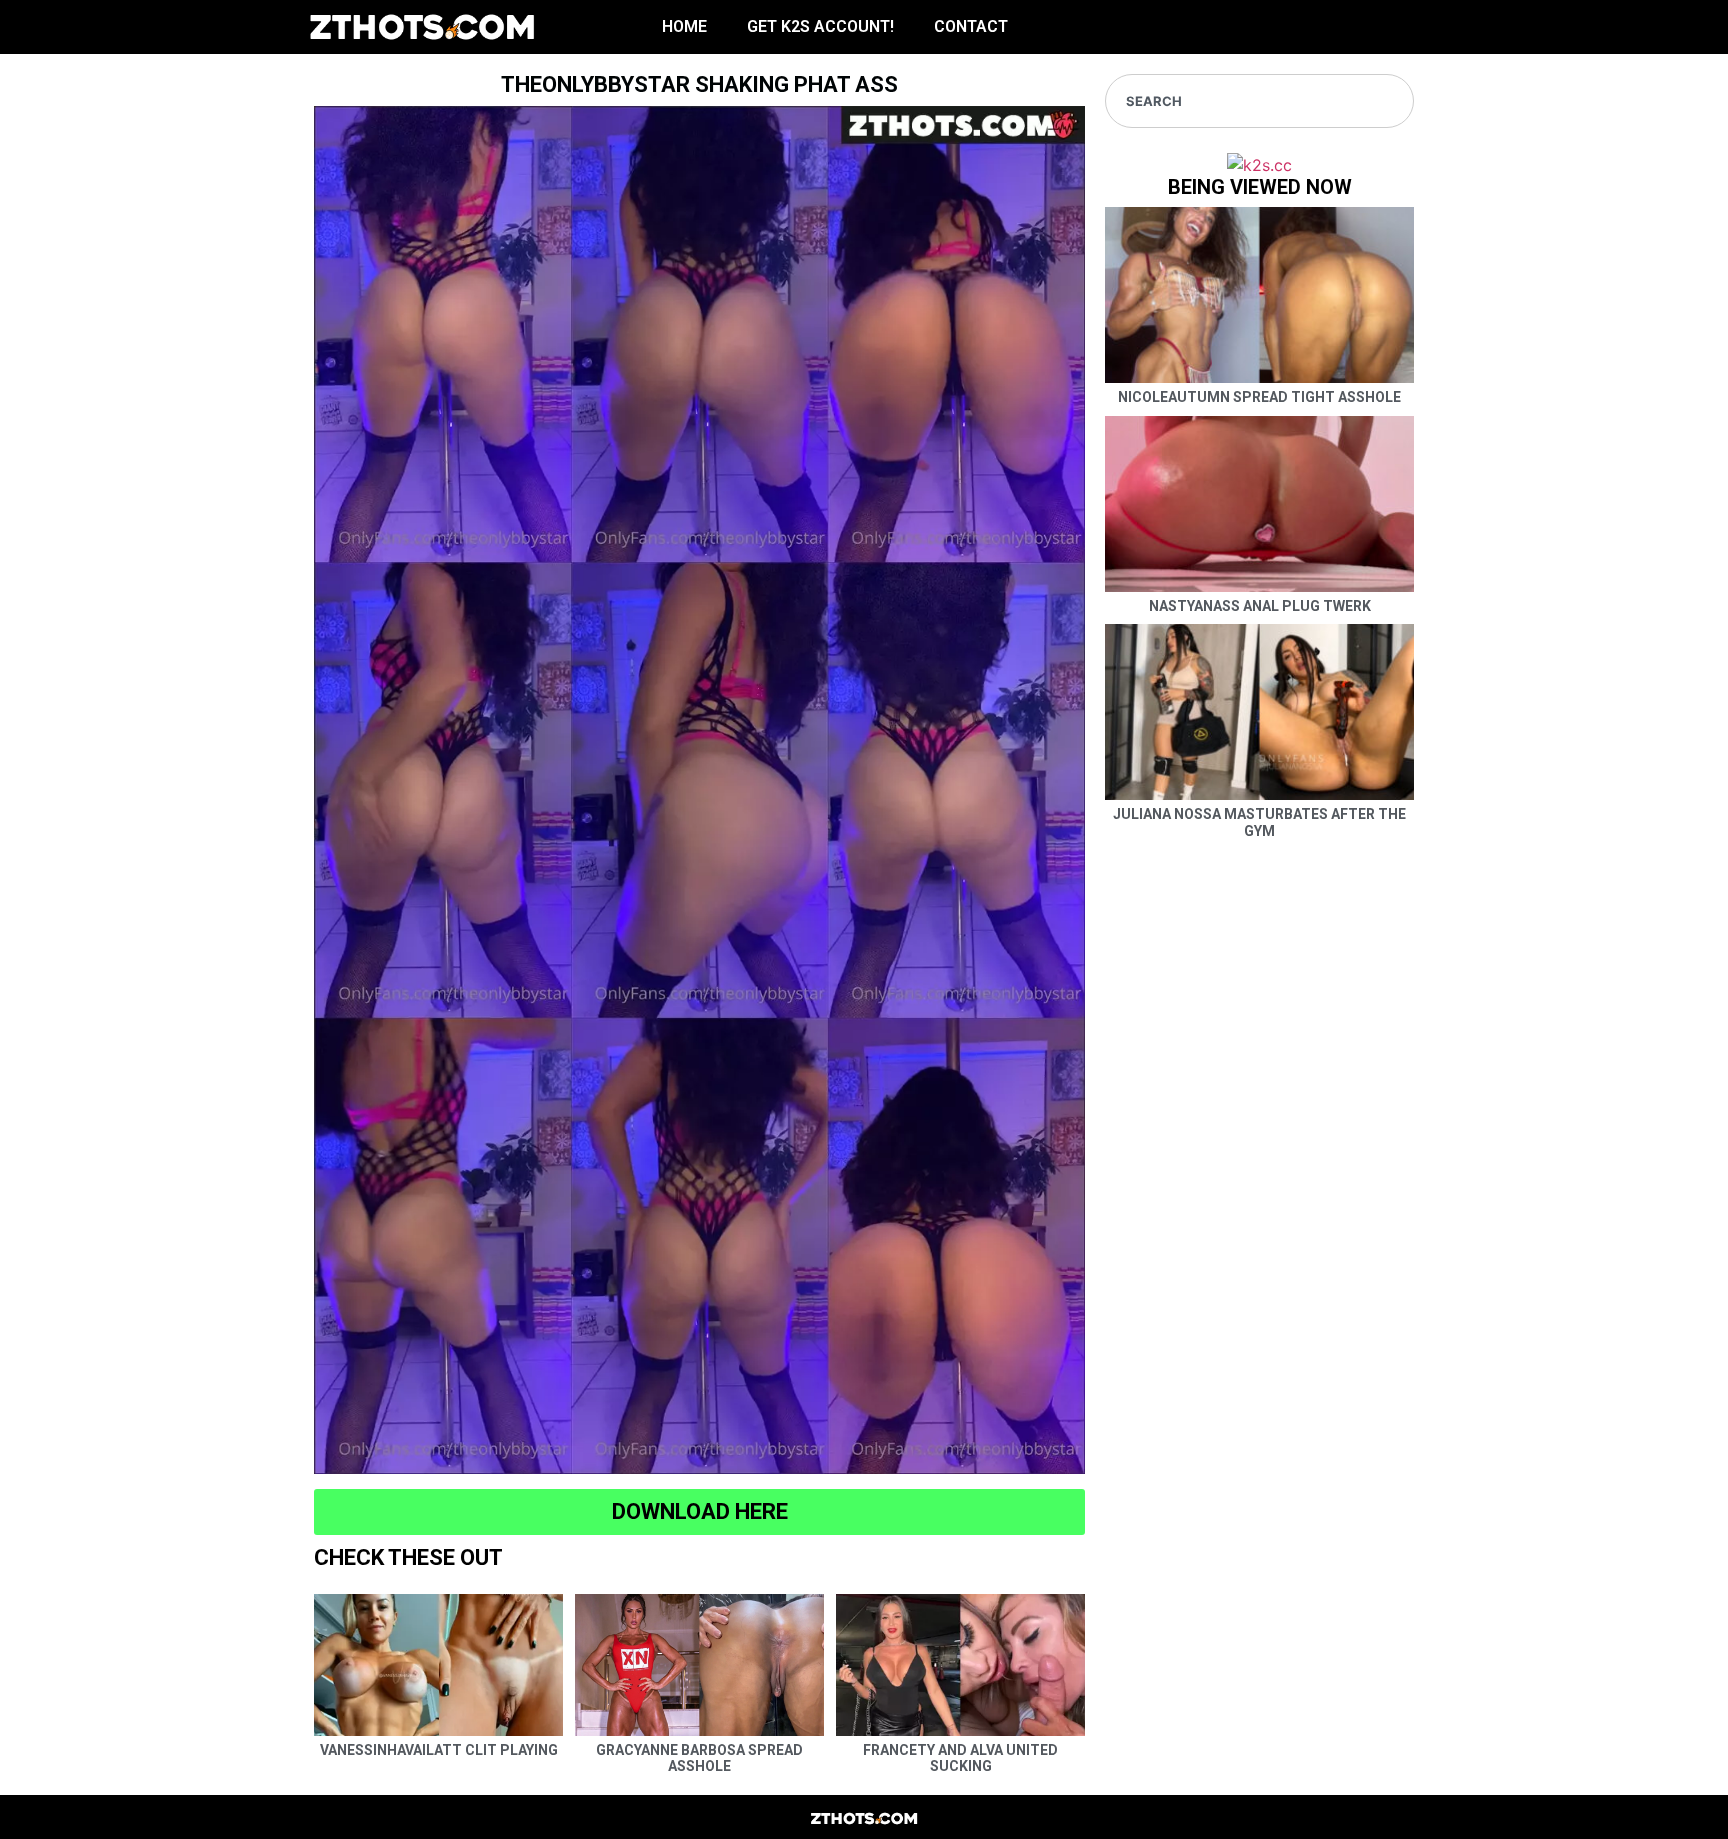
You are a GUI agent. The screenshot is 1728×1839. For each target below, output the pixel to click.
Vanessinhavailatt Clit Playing (439, 1750)
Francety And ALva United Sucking (960, 1758)
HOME (684, 26)
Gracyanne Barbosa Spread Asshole (699, 1758)
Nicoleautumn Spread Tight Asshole (1259, 397)
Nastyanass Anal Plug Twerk (1260, 606)
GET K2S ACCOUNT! (820, 26)
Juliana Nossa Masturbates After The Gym (1259, 822)
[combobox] (1259, 101)
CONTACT (971, 26)
